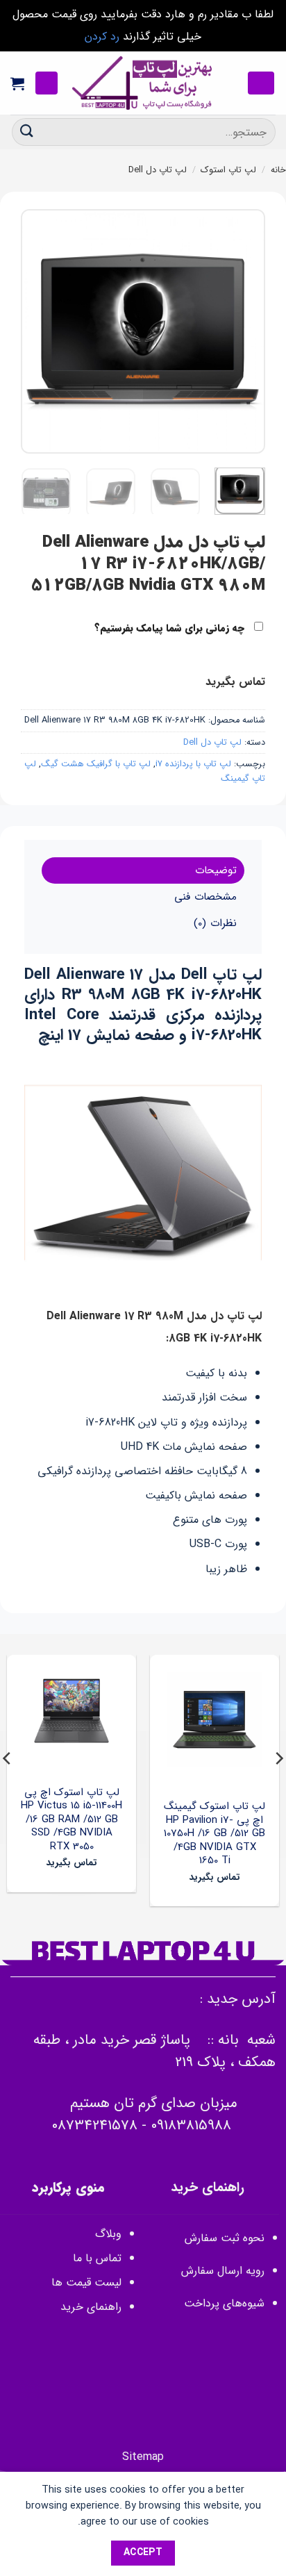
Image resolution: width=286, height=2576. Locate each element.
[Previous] (243, 331)
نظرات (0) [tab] (215, 923)
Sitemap (143, 2457)
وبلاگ (108, 2234)
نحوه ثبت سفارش (225, 2238)
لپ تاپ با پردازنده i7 (193, 764)
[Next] (33, 331)
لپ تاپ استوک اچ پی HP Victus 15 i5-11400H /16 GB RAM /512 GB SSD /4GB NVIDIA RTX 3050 (71, 1820)
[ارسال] (27, 132)
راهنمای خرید (89, 2307)
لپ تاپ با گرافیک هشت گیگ (96, 764)
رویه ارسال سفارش (223, 2271)
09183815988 (191, 2125)
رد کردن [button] (102, 36)
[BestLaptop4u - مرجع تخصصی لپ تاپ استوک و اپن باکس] (143, 83)
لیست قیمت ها (86, 2282)
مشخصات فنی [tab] (205, 897)
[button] (261, 83)
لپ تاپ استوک (228, 170)
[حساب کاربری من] (47, 83)
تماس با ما (97, 2258)
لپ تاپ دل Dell (158, 170)
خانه (278, 170)
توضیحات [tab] (216, 870)
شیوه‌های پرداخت (224, 2303)
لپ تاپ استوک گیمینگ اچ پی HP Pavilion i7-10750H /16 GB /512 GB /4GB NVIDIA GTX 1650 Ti (214, 1834)
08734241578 (94, 2125)
